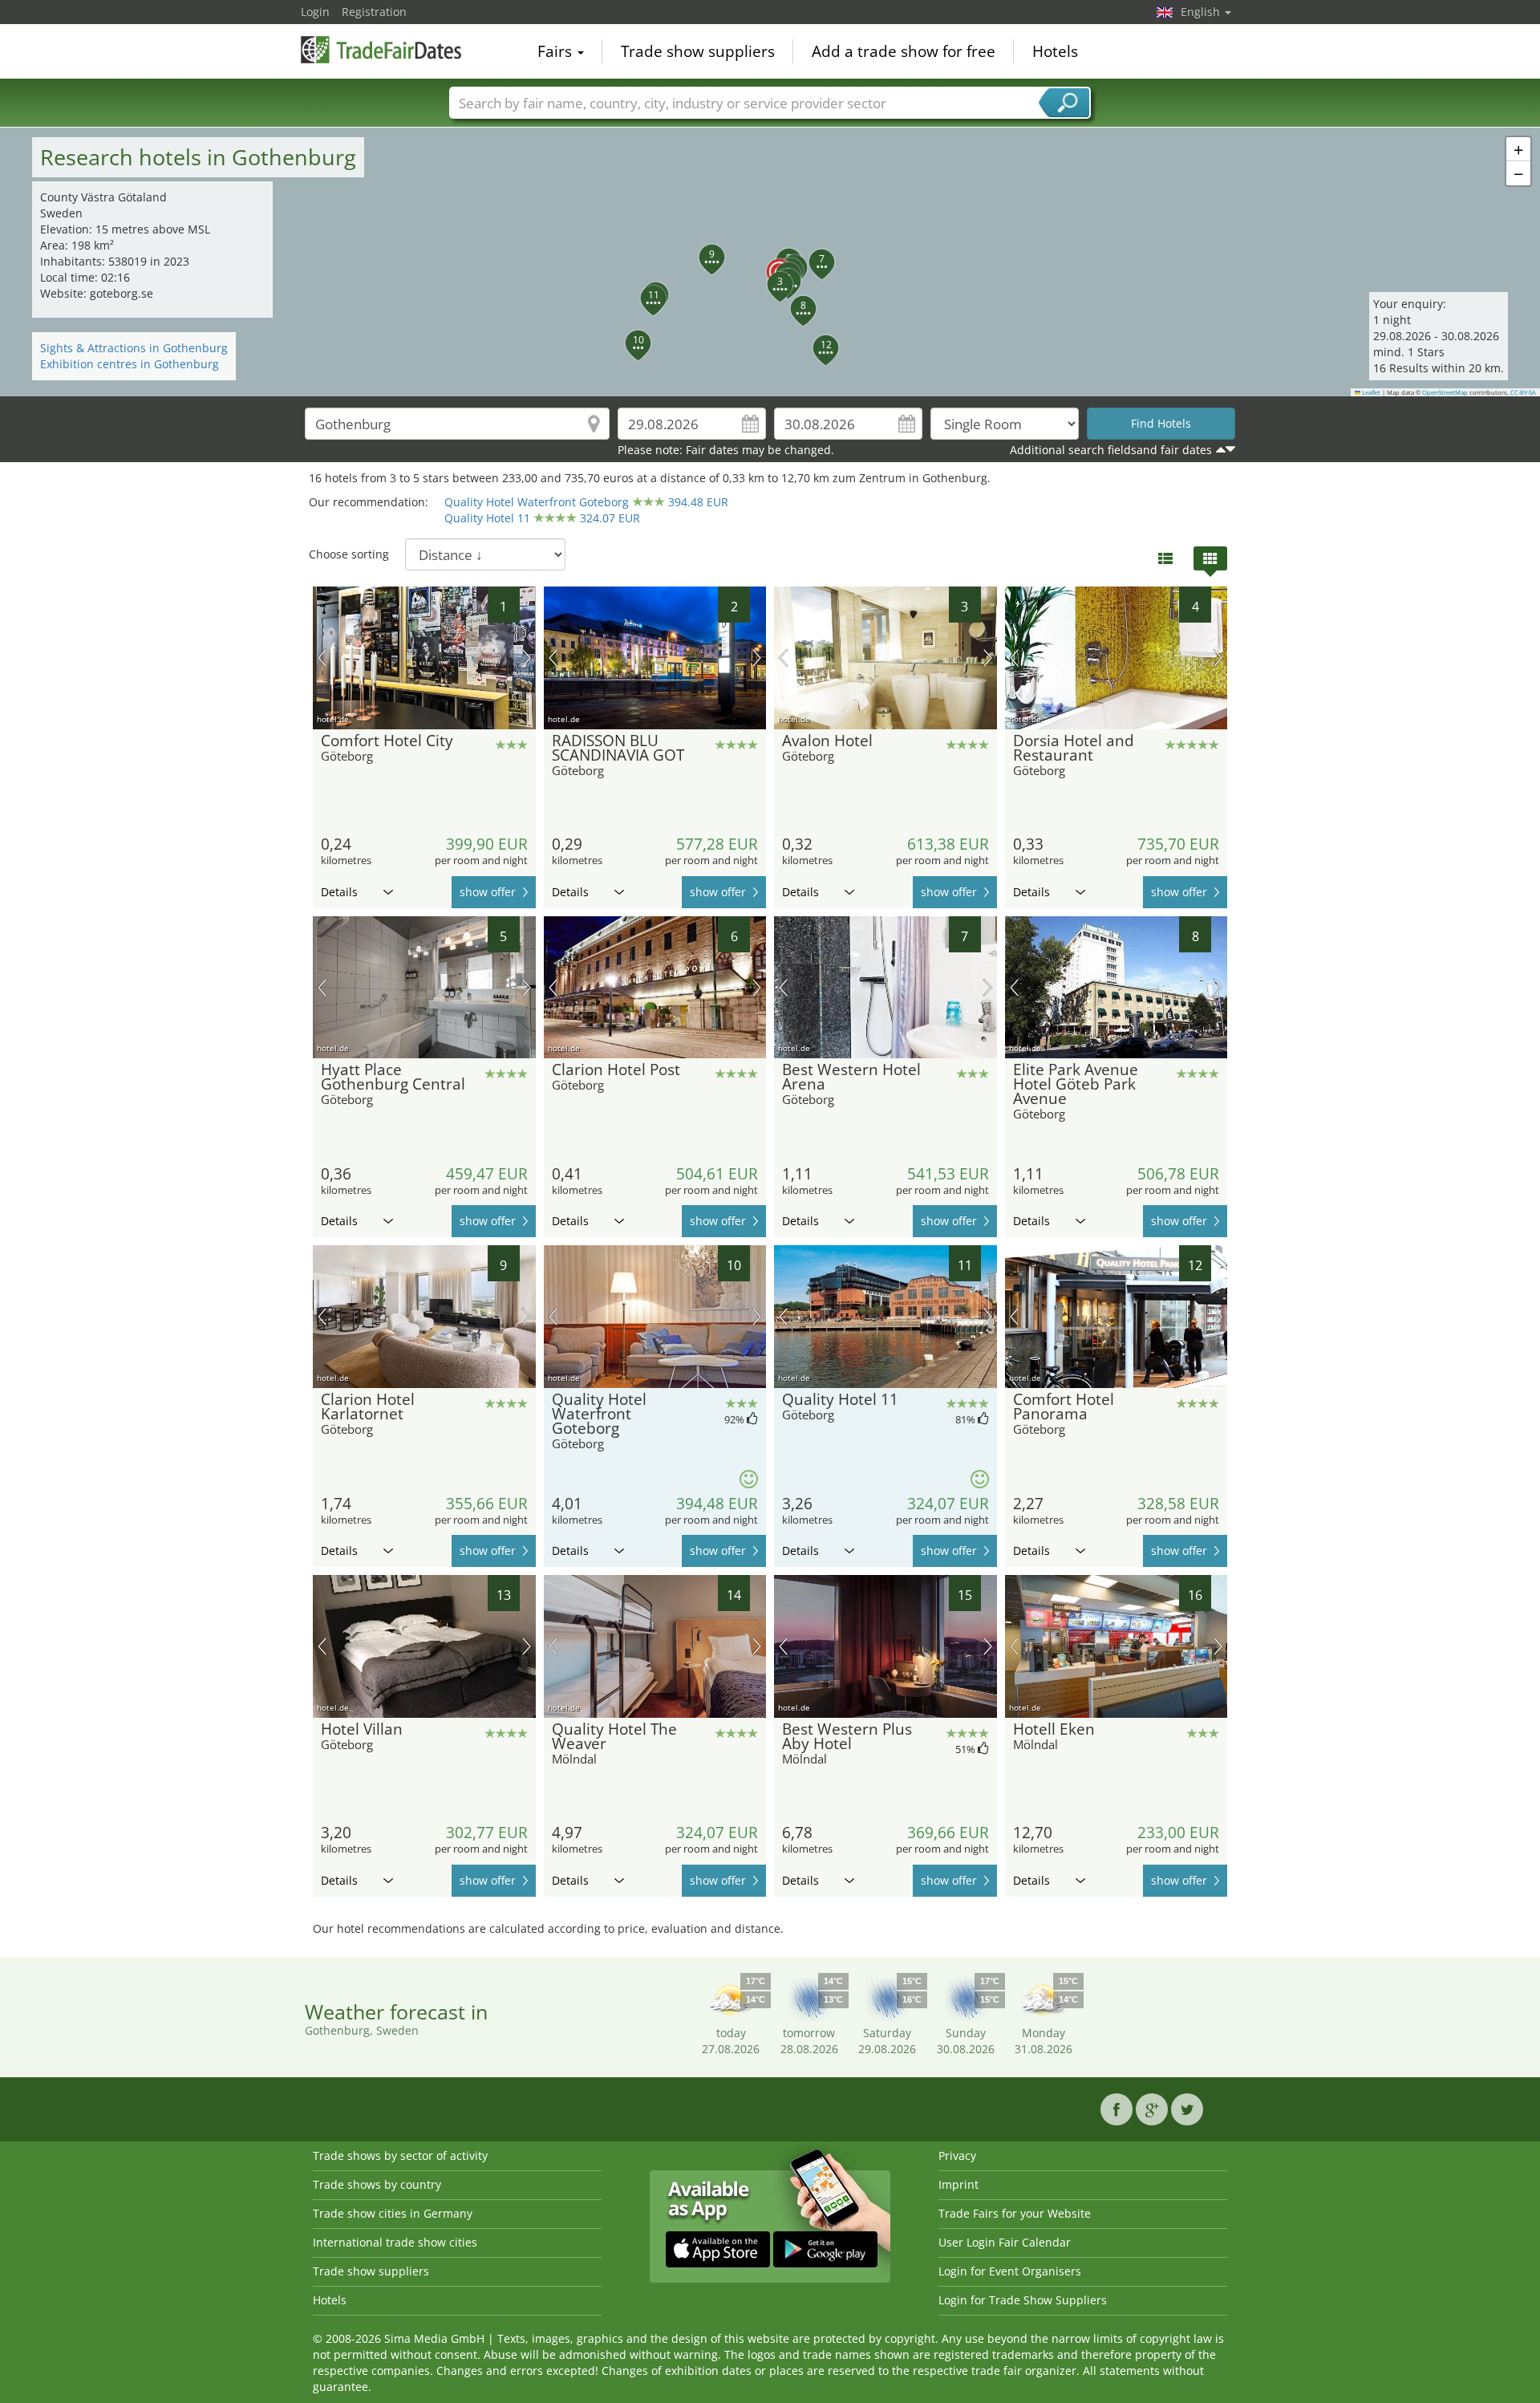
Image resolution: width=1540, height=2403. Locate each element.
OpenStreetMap (1445, 392)
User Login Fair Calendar (1005, 2242)
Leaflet (1370, 392)
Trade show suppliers (698, 51)
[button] (770, 262)
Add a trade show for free (904, 51)
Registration (374, 12)
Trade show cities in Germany (393, 2213)
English (1202, 12)
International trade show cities (395, 2242)
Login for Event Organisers (1010, 2271)
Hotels (1055, 51)
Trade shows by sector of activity (400, 2155)
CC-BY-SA (1523, 392)
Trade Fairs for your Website (1015, 2213)
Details (339, 892)
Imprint (958, 2184)
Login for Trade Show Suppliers (1023, 2300)
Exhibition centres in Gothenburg (130, 364)
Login (315, 12)
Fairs (557, 51)
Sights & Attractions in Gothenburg (134, 348)
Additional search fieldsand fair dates (1111, 450)
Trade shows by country (377, 2184)
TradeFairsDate (381, 50)
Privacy (957, 2155)
